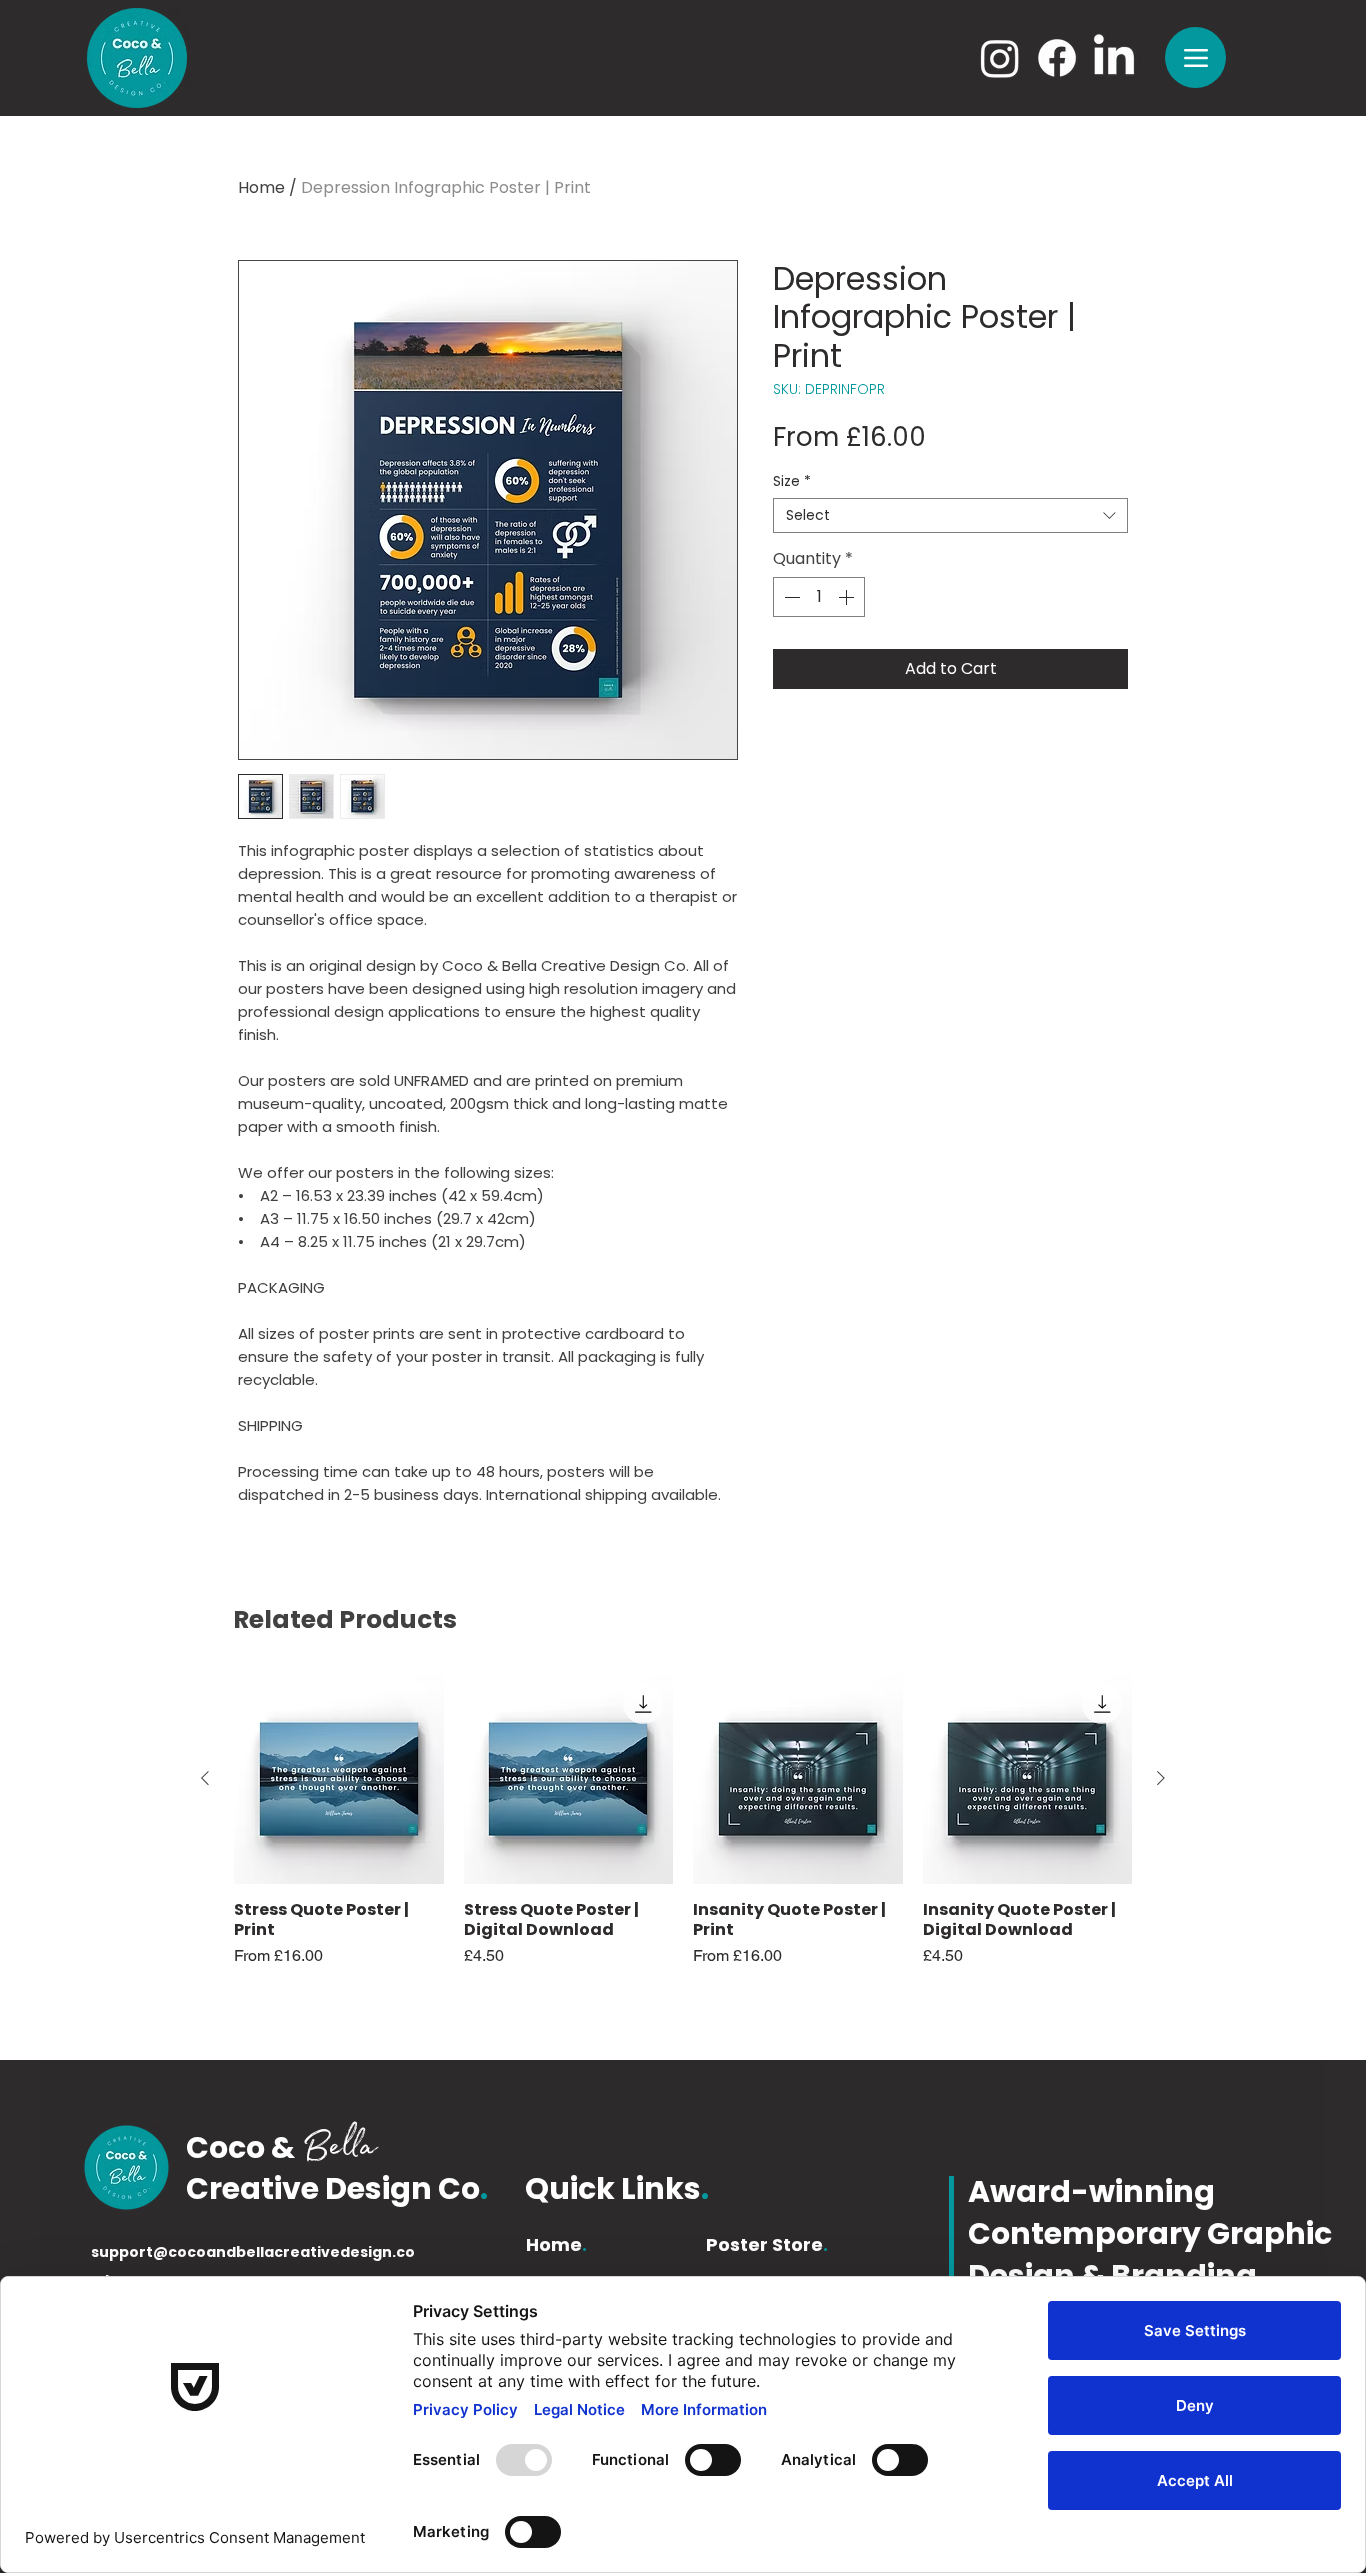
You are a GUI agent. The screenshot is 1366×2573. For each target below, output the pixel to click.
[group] (683, 1841)
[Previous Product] (205, 1778)
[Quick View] (339, 1779)
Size (792, 481)
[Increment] (848, 597)
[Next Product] (1161, 1778)
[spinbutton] (819, 597)
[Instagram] (1000, 58)
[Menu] (1195, 57)
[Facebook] (1057, 58)
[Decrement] (790, 597)
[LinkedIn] (1114, 58)
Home (261, 187)
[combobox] (950, 515)
